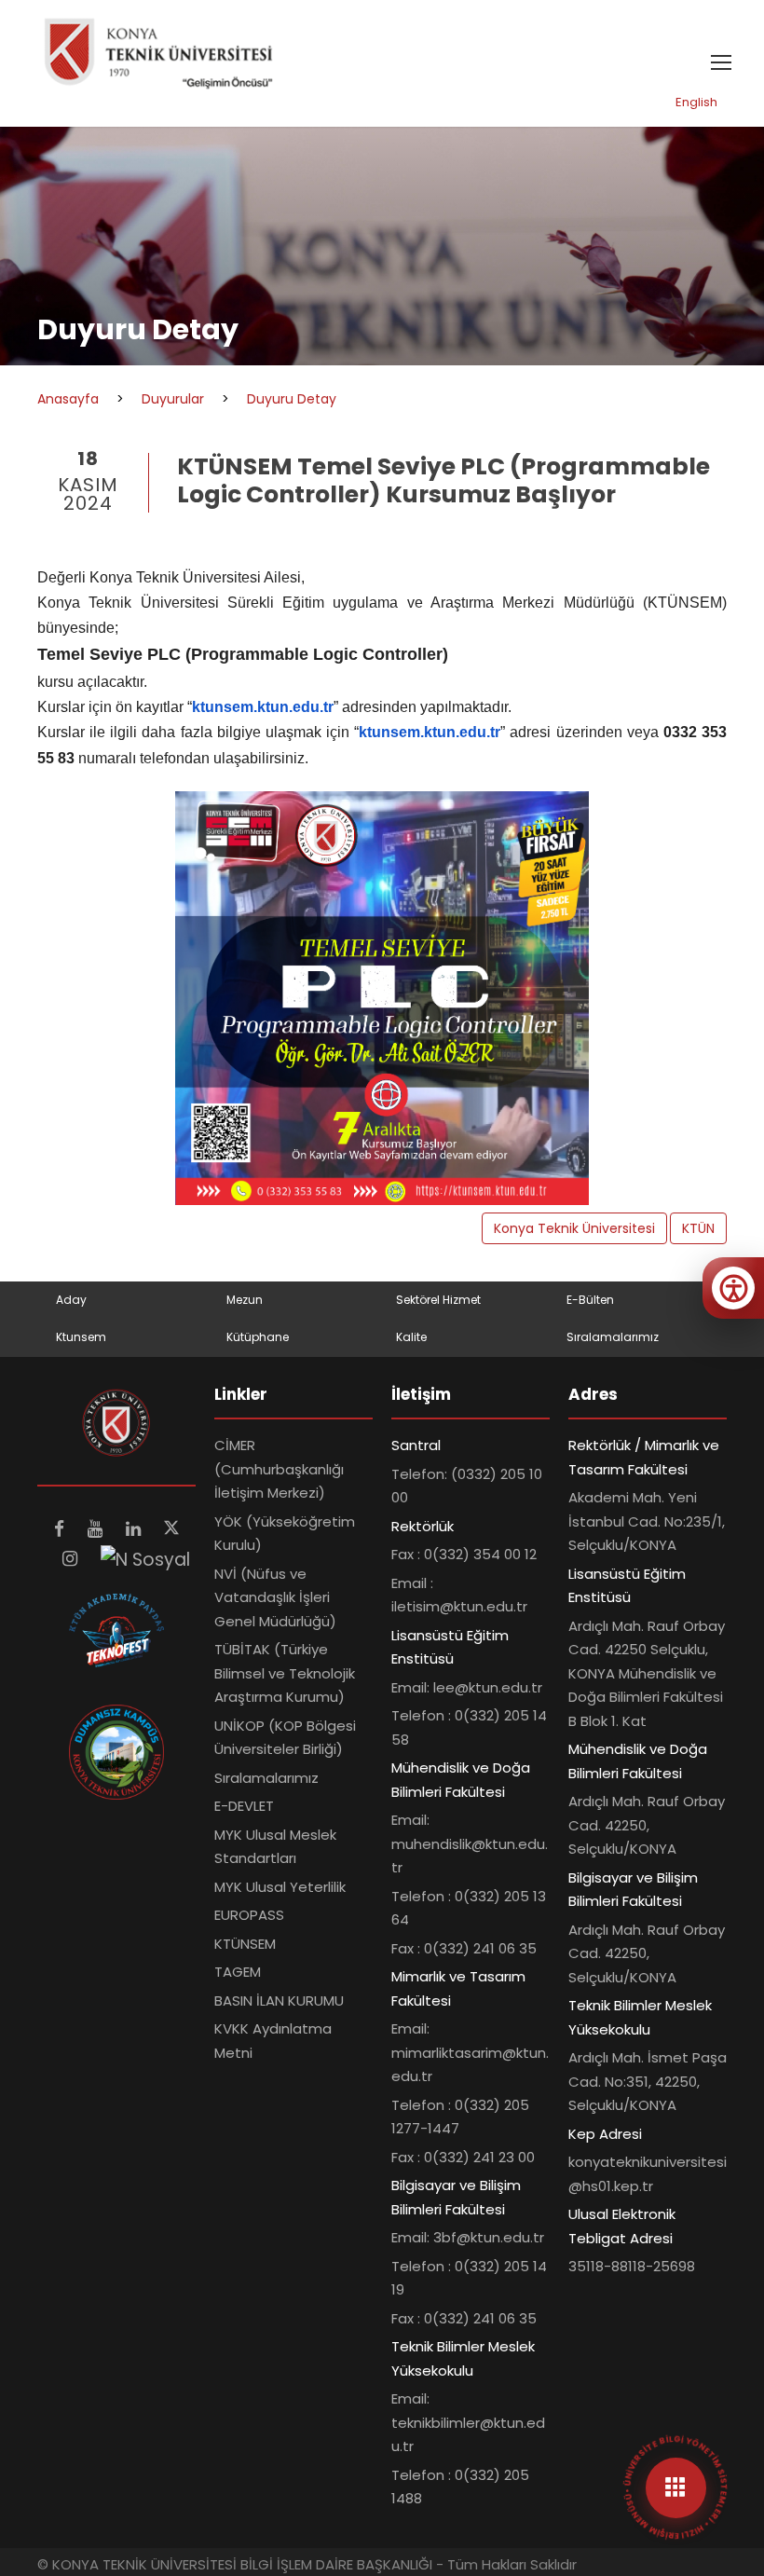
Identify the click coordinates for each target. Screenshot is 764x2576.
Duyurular (173, 399)
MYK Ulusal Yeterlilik (280, 1887)
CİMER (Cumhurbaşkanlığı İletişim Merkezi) (279, 1469)
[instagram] (72, 1559)
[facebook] (61, 1529)
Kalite (411, 1337)
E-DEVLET (244, 1806)
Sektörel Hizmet (438, 1300)
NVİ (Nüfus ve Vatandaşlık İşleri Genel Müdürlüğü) (275, 1597)
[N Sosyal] (145, 1559)
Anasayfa (68, 399)
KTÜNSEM (245, 1944)
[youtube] (97, 1529)
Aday (71, 1300)
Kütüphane (258, 1337)
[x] (171, 1529)
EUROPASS (249, 1915)
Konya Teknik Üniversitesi (574, 1228)
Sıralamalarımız (613, 1337)
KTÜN (698, 1228)
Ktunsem (81, 1337)
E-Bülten (590, 1300)
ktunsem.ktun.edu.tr (263, 707)
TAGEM (238, 1972)
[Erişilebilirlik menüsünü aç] (733, 1288)
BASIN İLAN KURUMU (279, 2001)
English (696, 102)
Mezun (245, 1300)
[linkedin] (136, 1529)
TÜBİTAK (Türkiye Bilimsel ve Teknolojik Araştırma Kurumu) (285, 1673)
